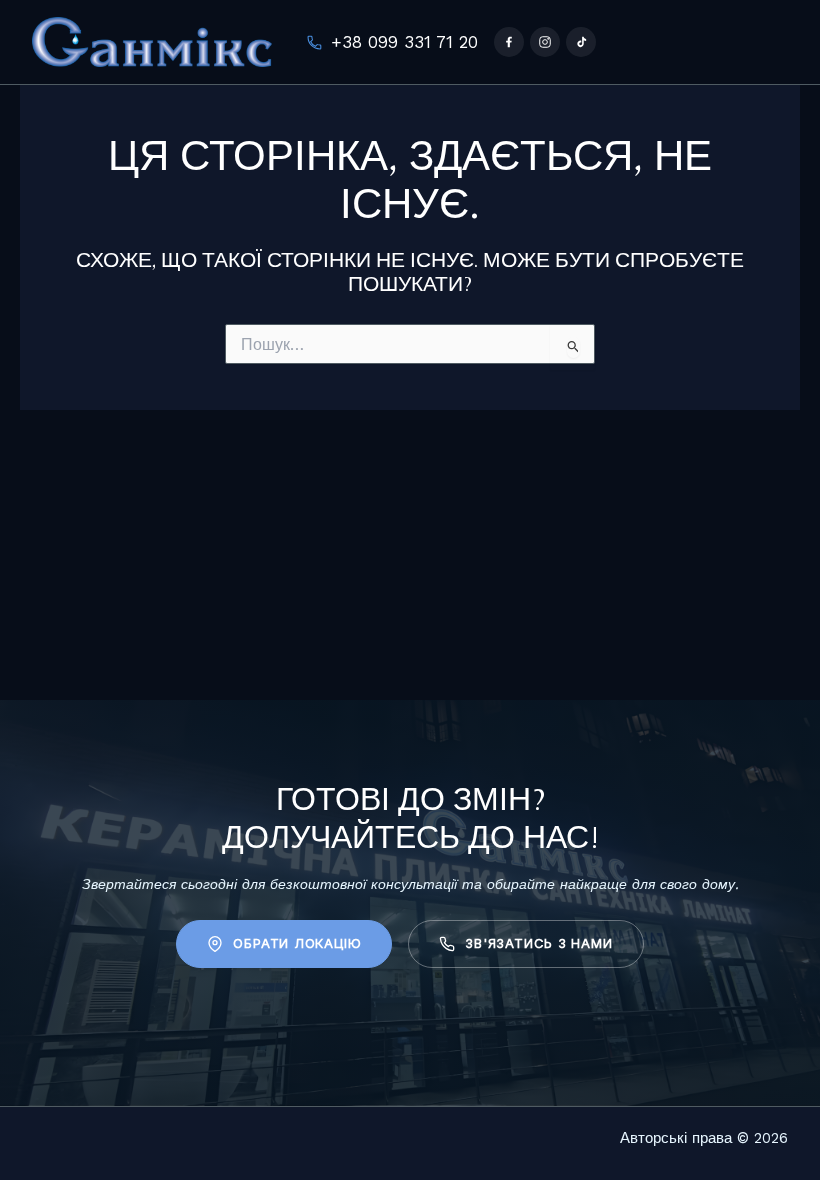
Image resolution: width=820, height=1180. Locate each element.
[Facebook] (509, 42)
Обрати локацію (297, 943)
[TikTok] (581, 42)
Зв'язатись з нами (538, 943)
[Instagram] (545, 42)
